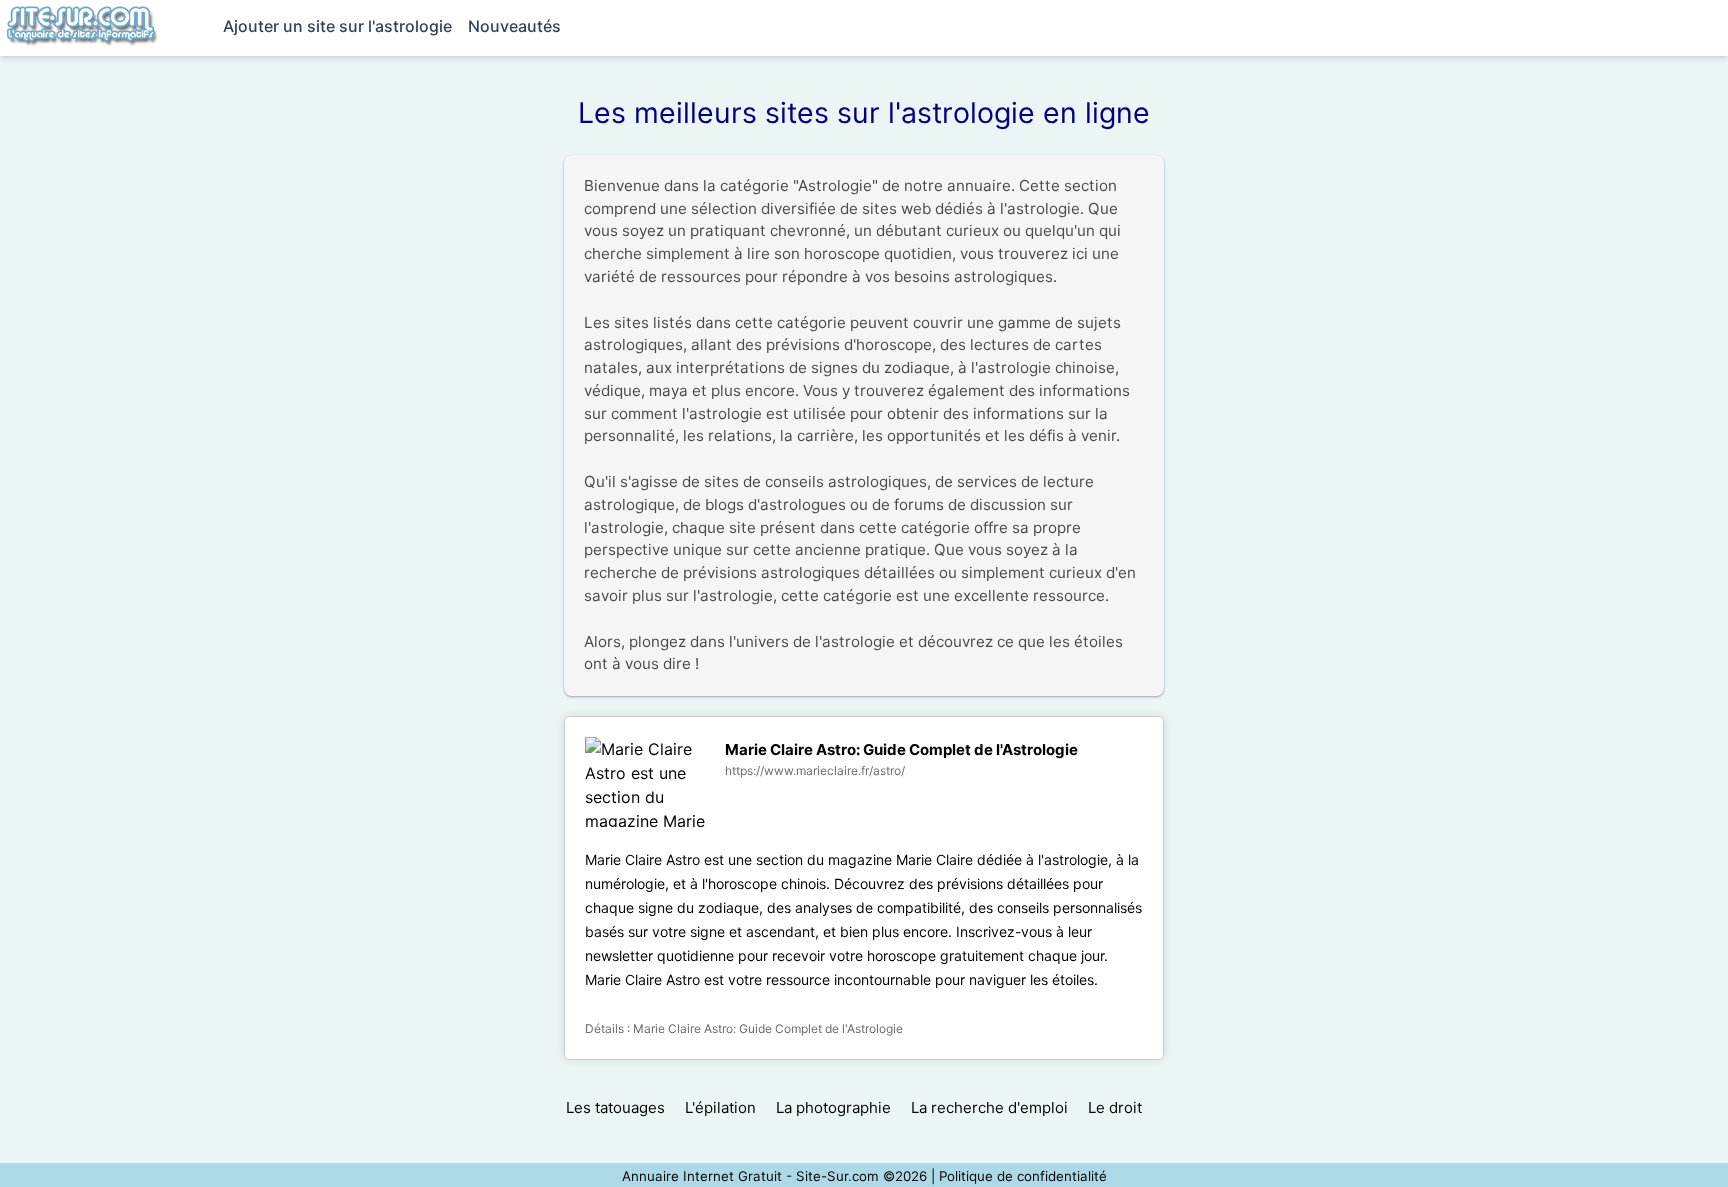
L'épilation (720, 1107)
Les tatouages (615, 1107)
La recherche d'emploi (989, 1107)
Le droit (1115, 1107)
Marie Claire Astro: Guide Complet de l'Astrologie (901, 749)
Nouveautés (514, 26)
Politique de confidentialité (1023, 1176)
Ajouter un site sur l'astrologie (337, 26)
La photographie (833, 1107)
